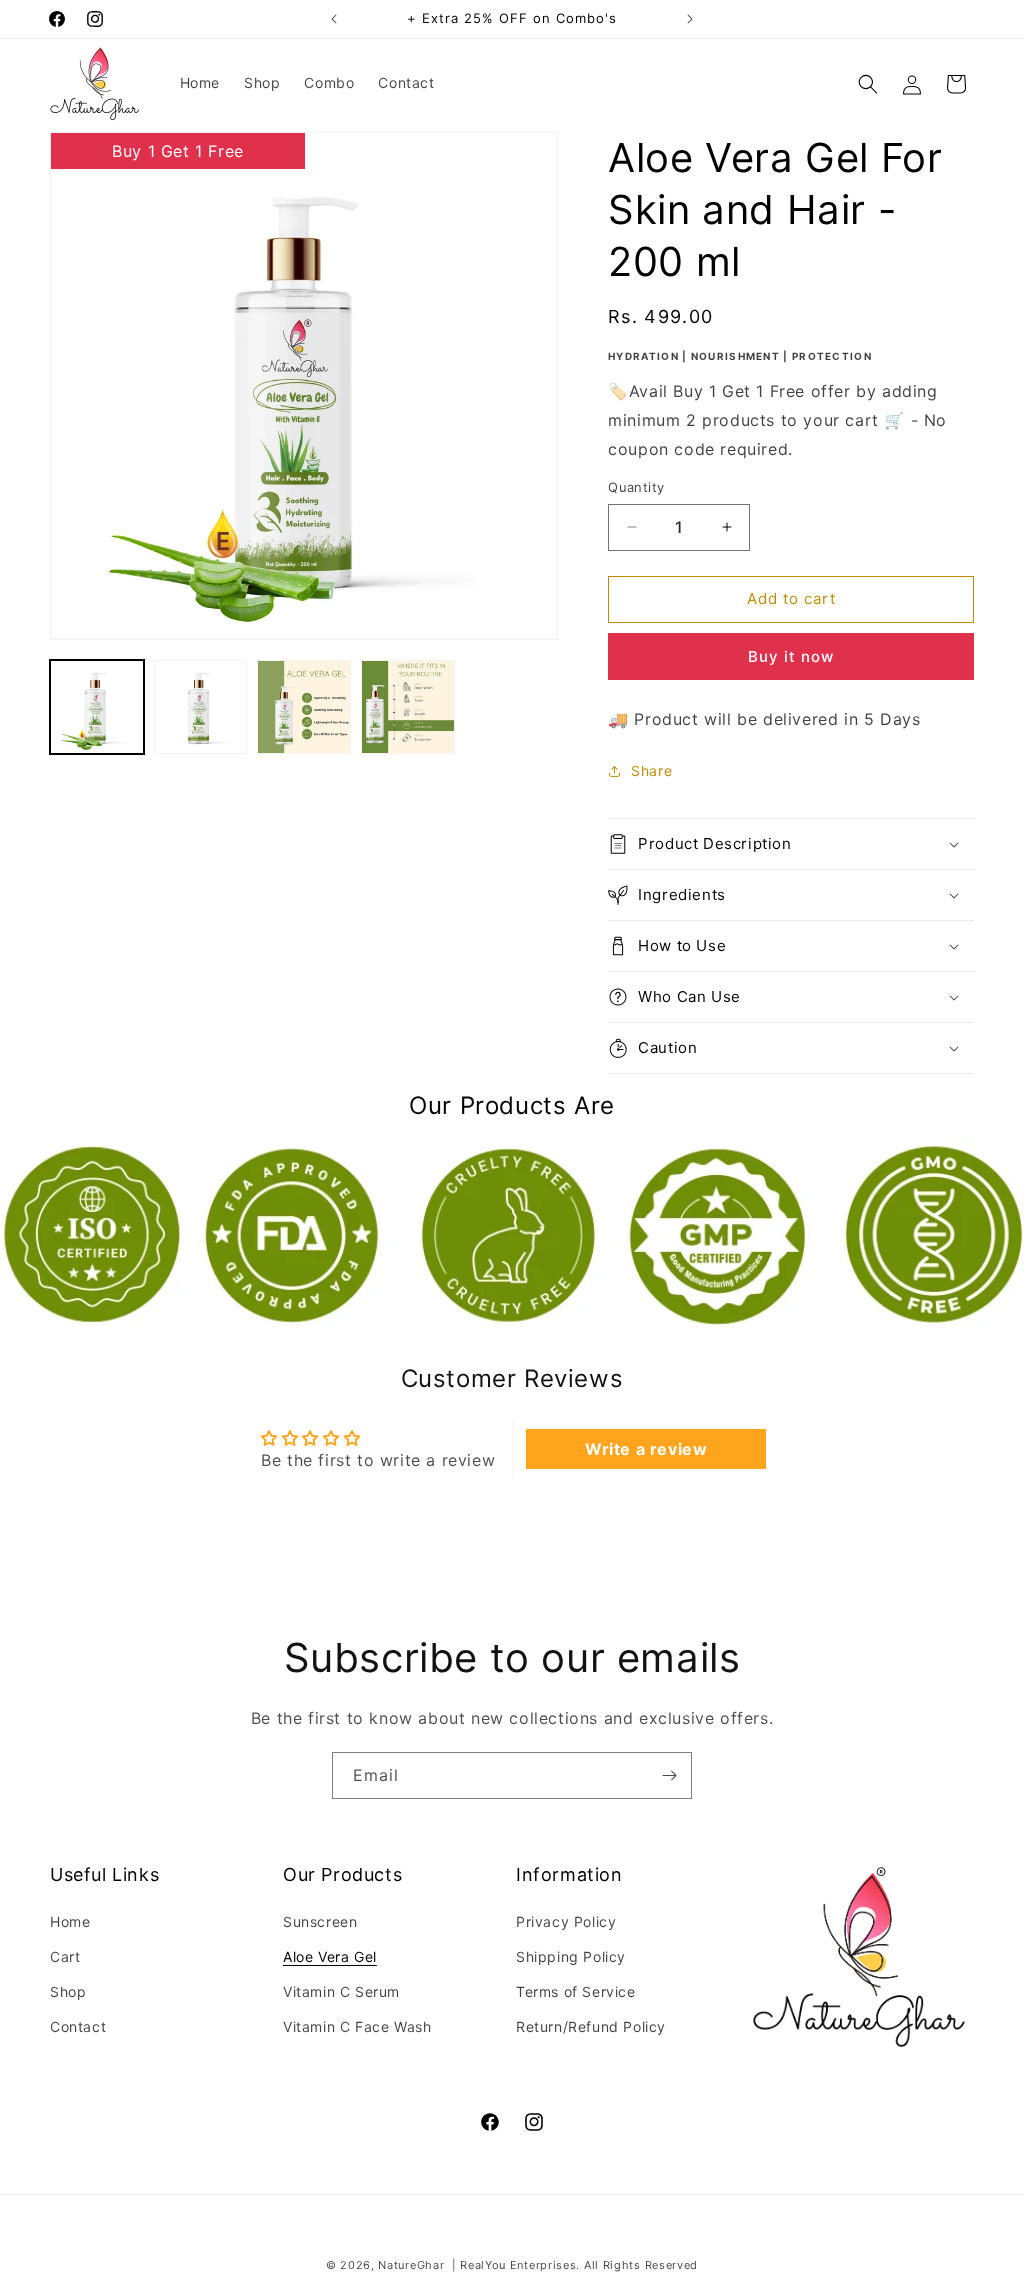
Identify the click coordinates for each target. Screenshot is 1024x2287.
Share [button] (651, 770)
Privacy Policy (566, 1921)
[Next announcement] (690, 19)
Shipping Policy (571, 1956)
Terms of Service (576, 1991)
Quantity (636, 487)
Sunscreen (320, 1921)
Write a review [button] (646, 1449)
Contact (78, 2026)
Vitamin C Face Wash (357, 2026)
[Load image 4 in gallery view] (408, 707)
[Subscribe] (669, 1775)
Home (70, 1921)
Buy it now (791, 656)
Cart (65, 1956)
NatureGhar (411, 2265)
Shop (68, 1991)
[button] (868, 84)
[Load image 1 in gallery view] (97, 707)
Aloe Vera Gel (330, 1956)
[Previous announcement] (334, 19)
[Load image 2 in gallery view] (201, 707)
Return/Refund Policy (591, 2026)
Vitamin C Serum (341, 1991)
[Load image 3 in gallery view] (304, 707)
